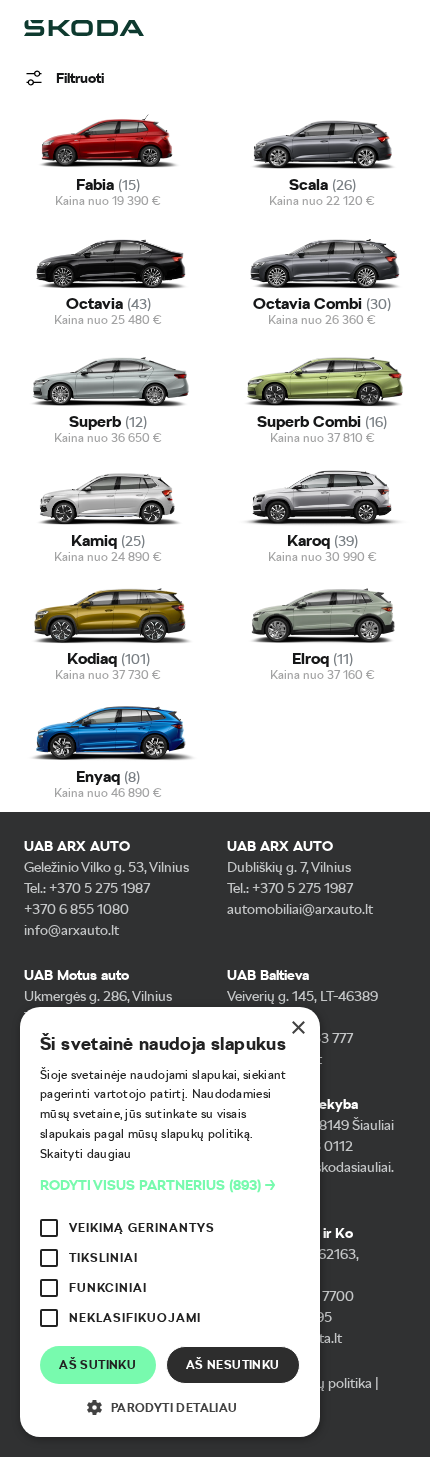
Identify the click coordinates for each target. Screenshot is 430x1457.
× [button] (297, 1028)
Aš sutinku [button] (97, 1365)
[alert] (170, 1222)
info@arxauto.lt (71, 930)
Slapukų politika (324, 1383)
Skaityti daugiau (86, 1154)
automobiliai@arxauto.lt (300, 909)
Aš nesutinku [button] (233, 1365)
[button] (170, 1185)
